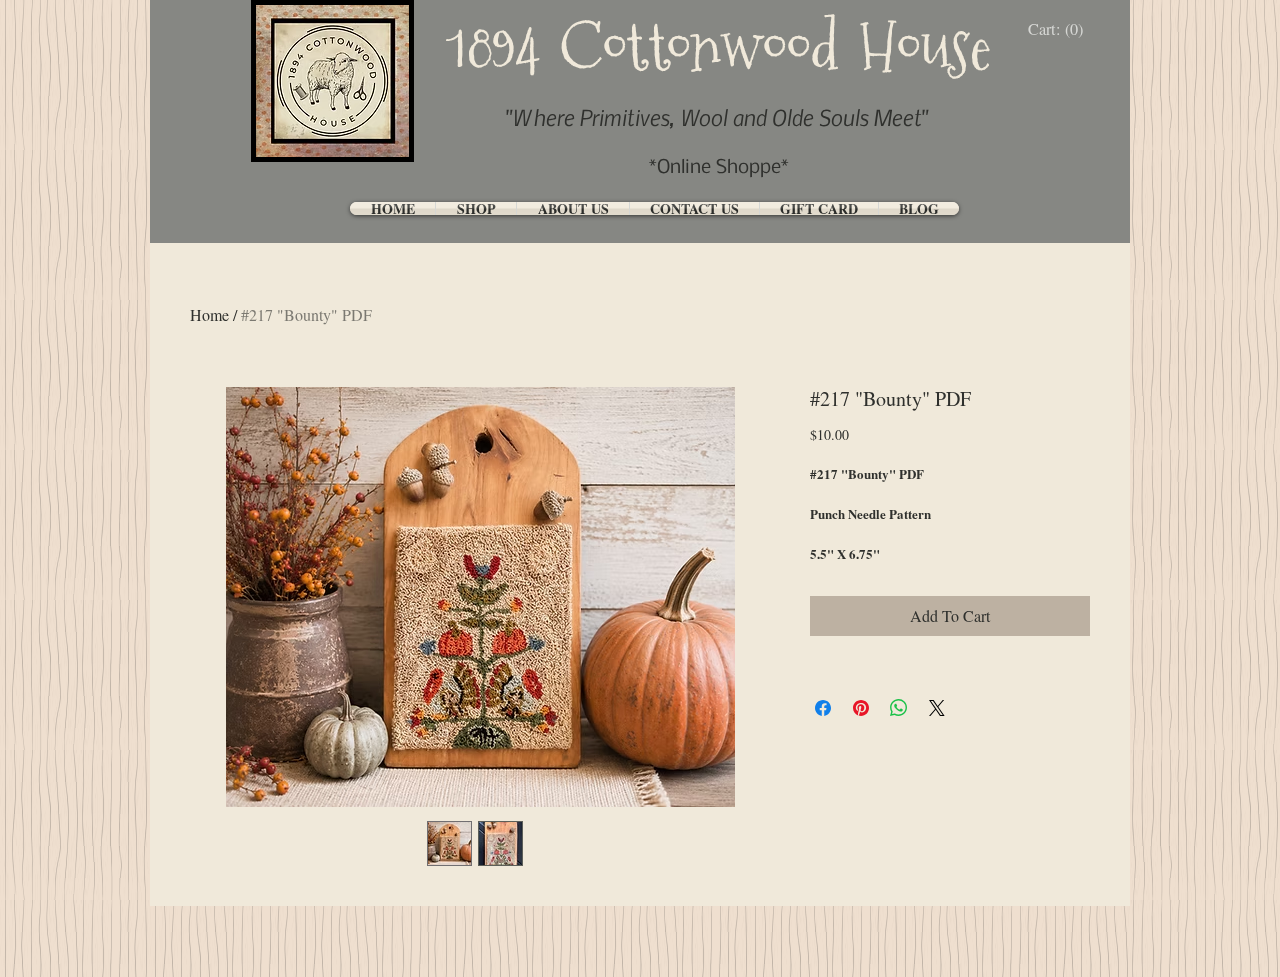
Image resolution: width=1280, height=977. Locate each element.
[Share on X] (937, 708)
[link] (1060, 29)
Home (209, 314)
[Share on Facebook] (823, 708)
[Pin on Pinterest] (861, 708)
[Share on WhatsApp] (899, 708)
